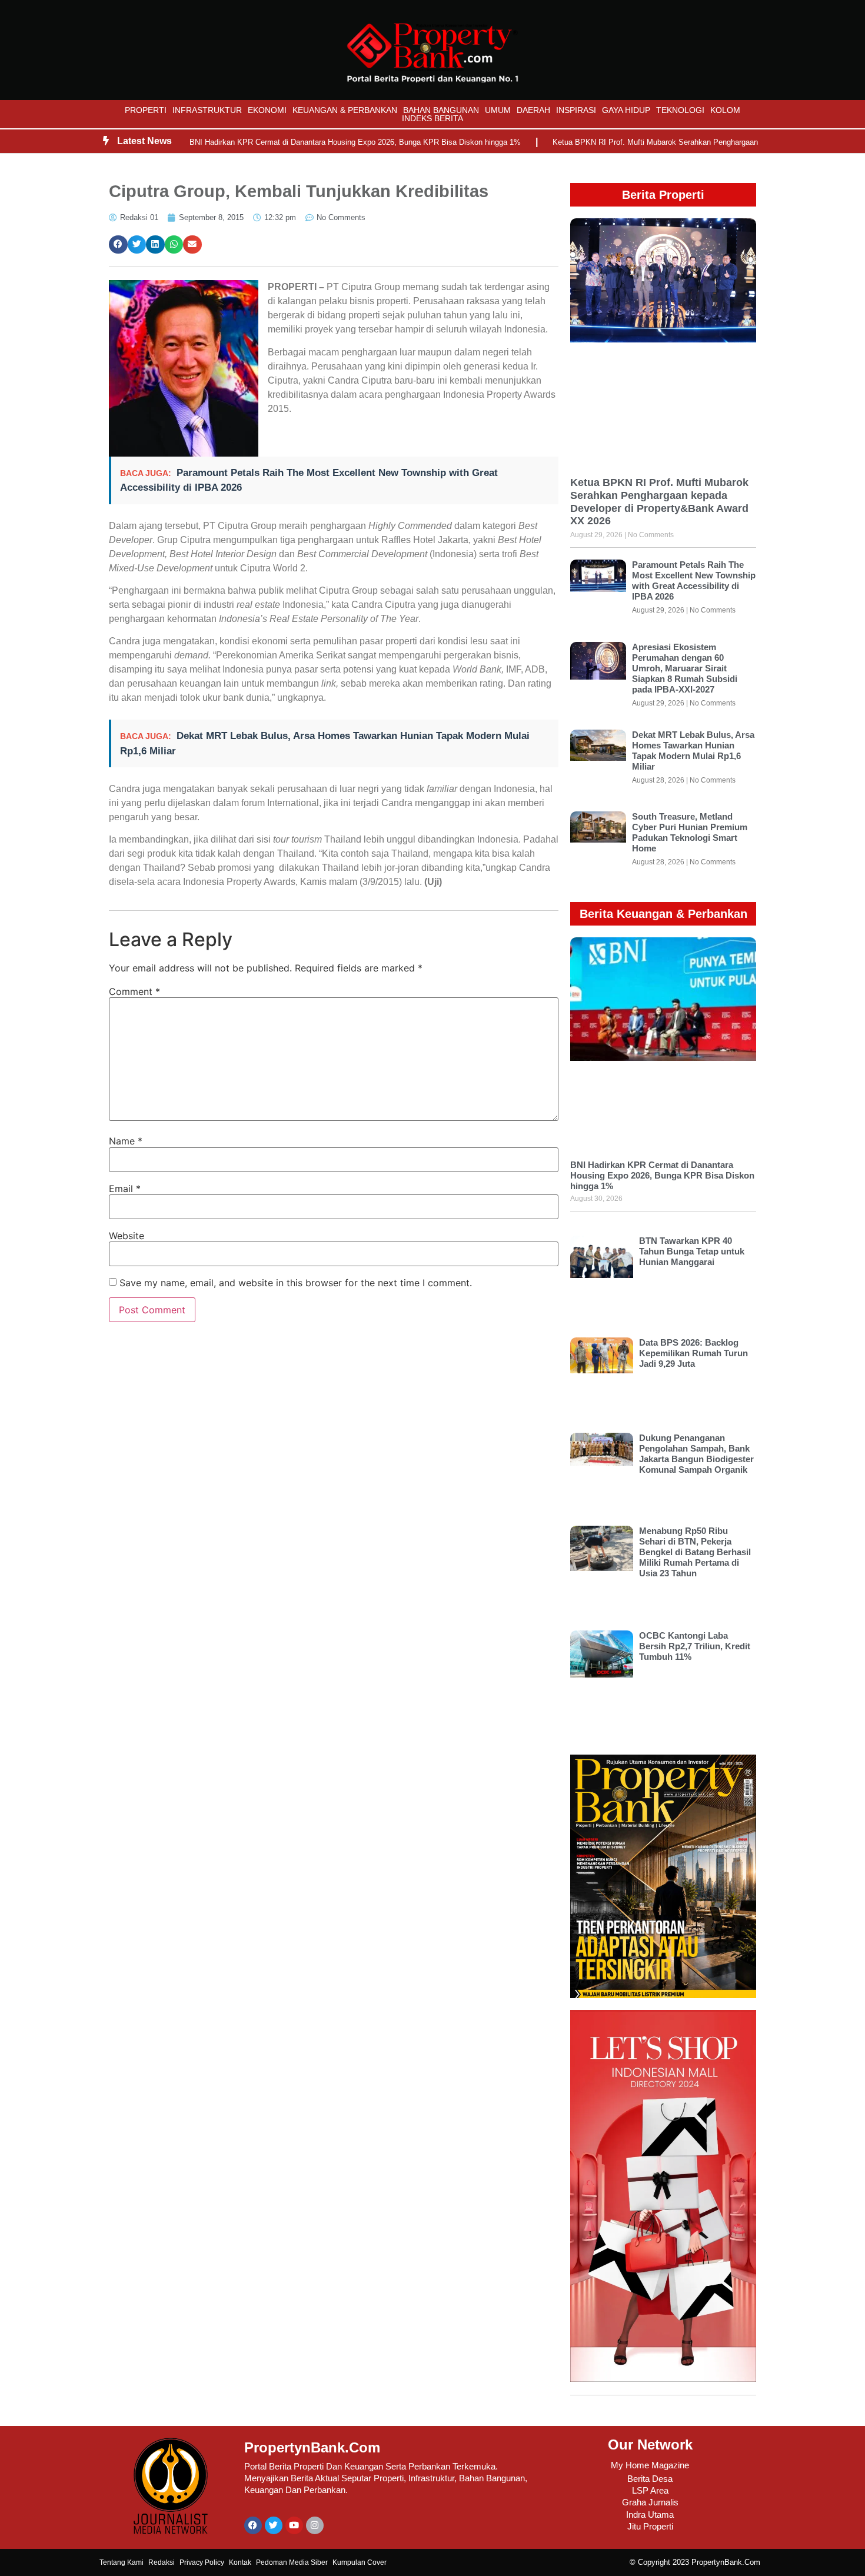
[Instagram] (315, 2525)
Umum (498, 110)
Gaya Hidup (626, 110)
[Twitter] (274, 2525)
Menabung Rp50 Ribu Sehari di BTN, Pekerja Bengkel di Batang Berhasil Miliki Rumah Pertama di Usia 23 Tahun (695, 1552)
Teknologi (680, 110)
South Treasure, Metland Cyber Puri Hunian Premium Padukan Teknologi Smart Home (690, 832)
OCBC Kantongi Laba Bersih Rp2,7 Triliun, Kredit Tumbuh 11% (695, 1646)
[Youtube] (294, 2525)
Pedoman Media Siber (292, 2562)
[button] (118, 245)
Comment (134, 991)
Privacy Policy (202, 2562)
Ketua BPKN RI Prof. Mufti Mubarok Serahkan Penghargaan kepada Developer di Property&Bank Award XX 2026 (659, 502)
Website (127, 1236)
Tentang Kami (122, 2562)
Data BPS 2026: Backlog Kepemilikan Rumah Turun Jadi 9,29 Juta (693, 1353)
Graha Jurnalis (650, 2502)
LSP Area (650, 2490)
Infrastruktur (207, 110)
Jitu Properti (650, 2526)
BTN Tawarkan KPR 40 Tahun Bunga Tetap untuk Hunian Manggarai (692, 1251)
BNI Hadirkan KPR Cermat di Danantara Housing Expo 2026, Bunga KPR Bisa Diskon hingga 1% (355, 142)
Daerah (533, 110)
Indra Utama (650, 2515)
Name (126, 1141)
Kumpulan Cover (360, 2562)
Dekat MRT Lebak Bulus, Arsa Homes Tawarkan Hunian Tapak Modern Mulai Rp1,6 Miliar (693, 750)
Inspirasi (576, 110)
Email (125, 1189)
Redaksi (162, 2562)
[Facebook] (253, 2525)
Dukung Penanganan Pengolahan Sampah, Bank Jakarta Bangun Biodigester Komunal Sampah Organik (696, 1454)
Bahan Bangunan (441, 110)
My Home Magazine (650, 2465)
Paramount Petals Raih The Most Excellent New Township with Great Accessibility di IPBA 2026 (694, 580)
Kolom (725, 110)
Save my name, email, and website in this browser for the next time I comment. (296, 1283)
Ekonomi (267, 110)
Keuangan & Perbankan (345, 110)
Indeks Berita (432, 118)
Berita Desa (650, 2479)
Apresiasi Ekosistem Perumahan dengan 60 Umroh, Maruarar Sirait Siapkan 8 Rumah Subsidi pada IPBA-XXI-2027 (685, 668)
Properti (146, 110)
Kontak (240, 2562)
